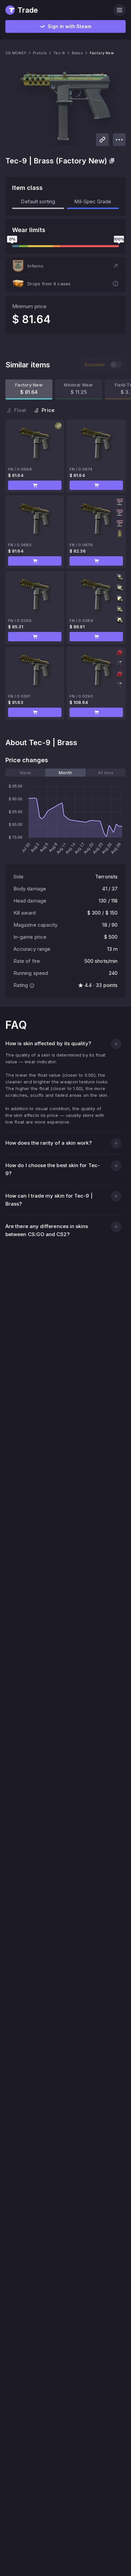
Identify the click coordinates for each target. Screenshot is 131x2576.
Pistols (40, 53)
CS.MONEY (16, 53)
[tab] (25, 773)
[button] (65, 266)
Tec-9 (59, 53)
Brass (77, 53)
